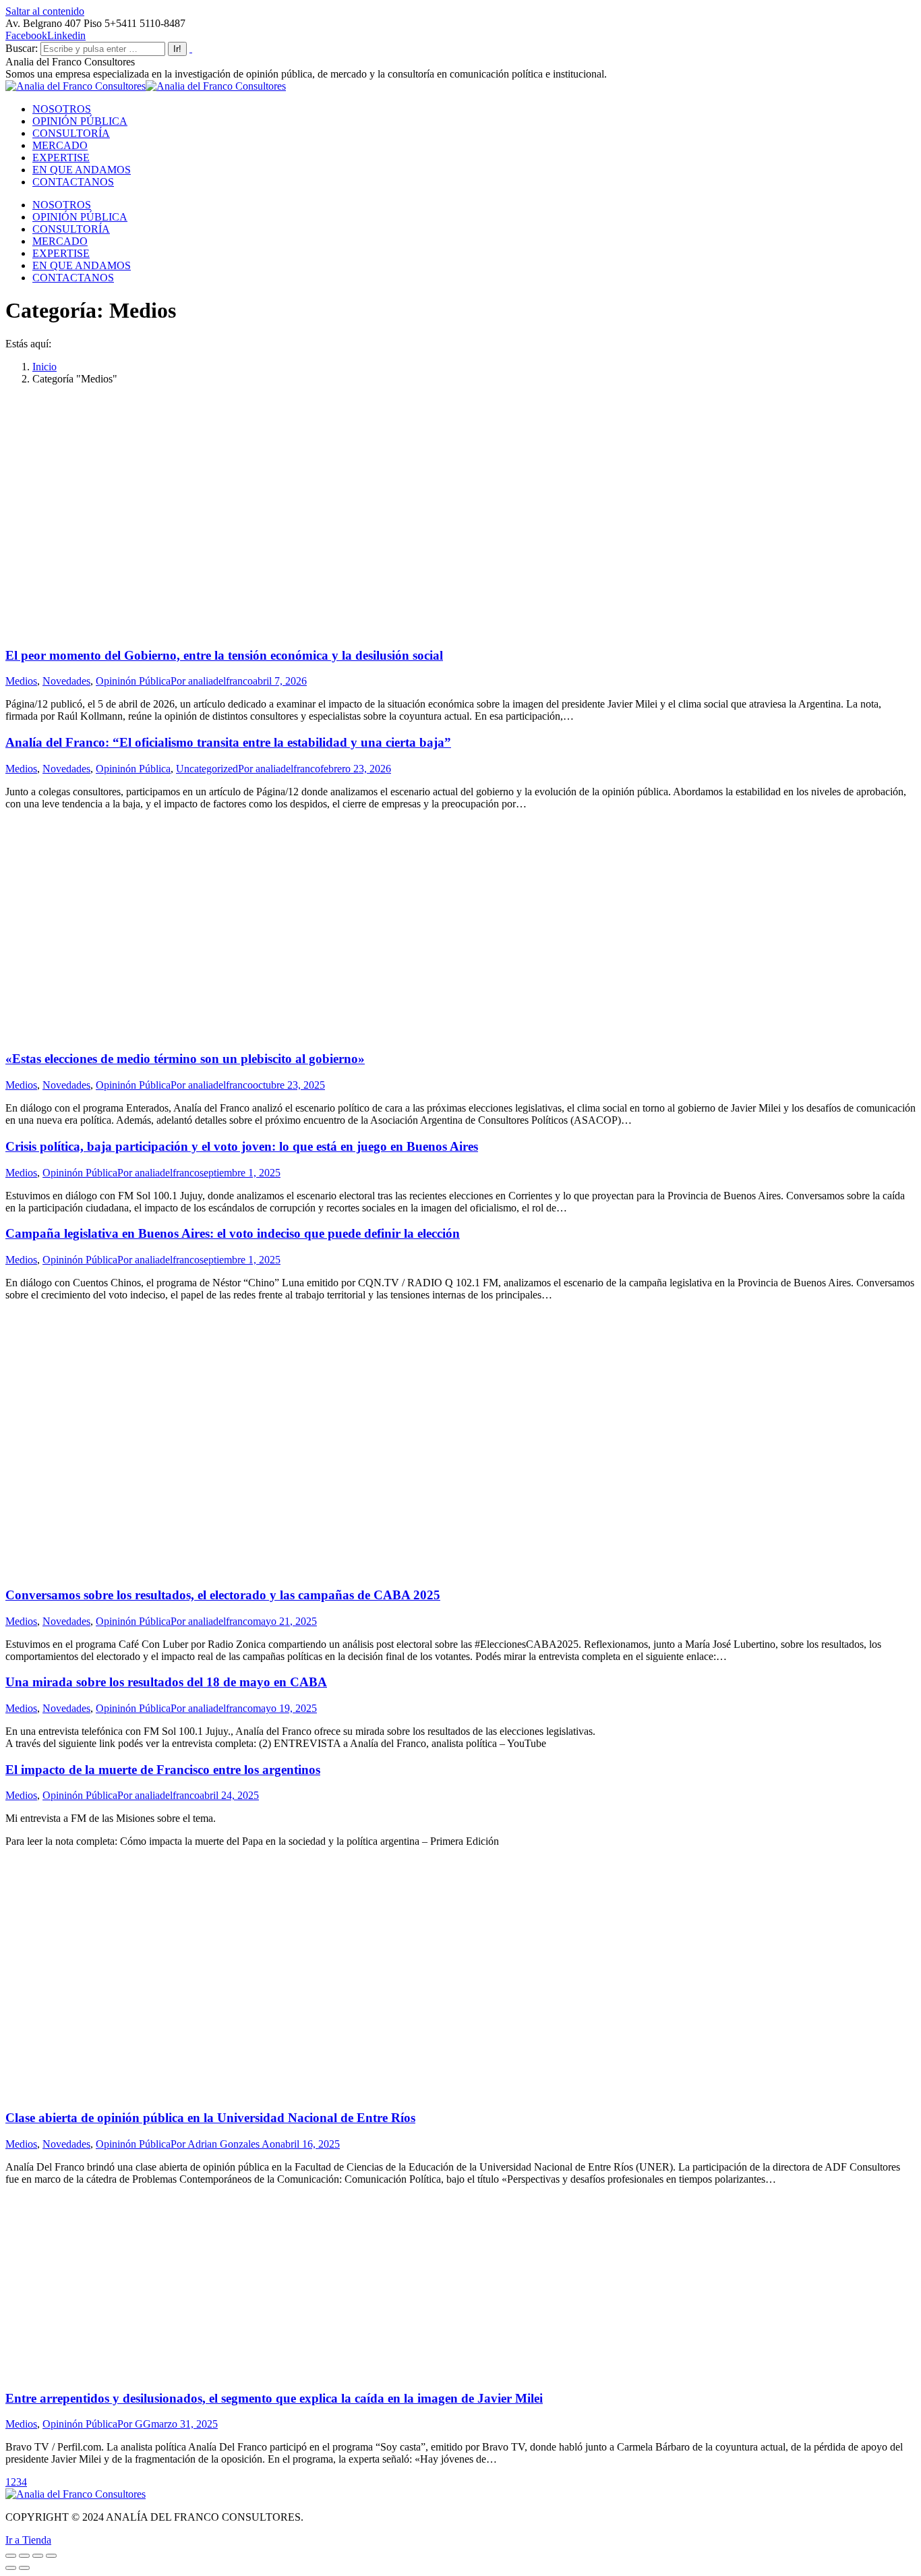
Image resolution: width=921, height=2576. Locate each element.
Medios (21, 681)
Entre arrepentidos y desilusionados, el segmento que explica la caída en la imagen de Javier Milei (274, 2398)
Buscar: (22, 48)
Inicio (44, 367)
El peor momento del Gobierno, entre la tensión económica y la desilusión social (224, 655)
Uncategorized (207, 769)
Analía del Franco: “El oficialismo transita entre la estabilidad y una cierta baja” (228, 742)
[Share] (24, 2556)
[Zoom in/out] (51, 2556)
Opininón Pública (133, 681)
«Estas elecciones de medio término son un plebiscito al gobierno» (185, 1059)
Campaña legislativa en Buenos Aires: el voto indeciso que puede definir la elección (233, 1233)
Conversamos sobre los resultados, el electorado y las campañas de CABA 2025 (223, 1595)
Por (212, 681)
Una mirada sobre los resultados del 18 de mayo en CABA (166, 1682)
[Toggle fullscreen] (38, 2556)
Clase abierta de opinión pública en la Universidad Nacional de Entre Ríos (210, 2118)
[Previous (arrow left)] (11, 2568)
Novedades (66, 681)
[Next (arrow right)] (24, 2568)
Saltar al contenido (45, 11)
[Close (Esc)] (11, 2556)
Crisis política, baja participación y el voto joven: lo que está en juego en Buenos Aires (242, 1146)
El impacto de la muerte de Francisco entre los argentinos (163, 1770)
